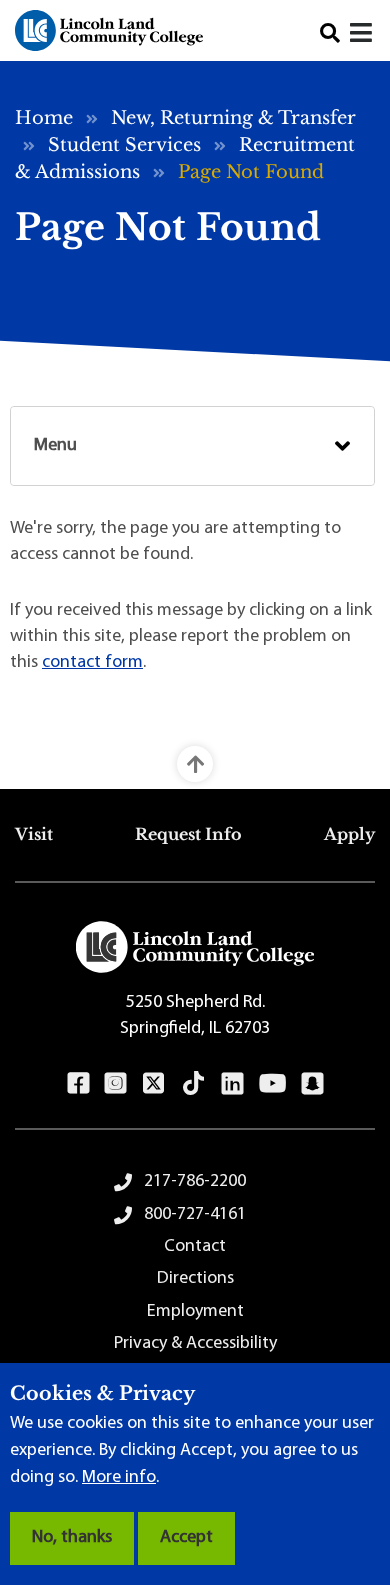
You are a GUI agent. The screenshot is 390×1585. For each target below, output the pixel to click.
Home (44, 118)
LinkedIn (232, 1083)
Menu (55, 446)
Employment (195, 1312)
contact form (92, 663)
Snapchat (312, 1083)
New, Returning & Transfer (233, 118)
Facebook (78, 1083)
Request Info (188, 834)
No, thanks (72, 1538)
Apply (349, 834)
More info (119, 1478)
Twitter (154, 1083)
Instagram (115, 1083)
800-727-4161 (195, 1215)
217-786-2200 (195, 1182)
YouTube (272, 1083)
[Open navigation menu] (362, 35)
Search (330, 33)
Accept (186, 1538)
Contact (195, 1247)
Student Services (124, 145)
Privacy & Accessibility (195, 1344)
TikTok (194, 1083)
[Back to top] (195, 764)
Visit (34, 834)
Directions (195, 1279)
